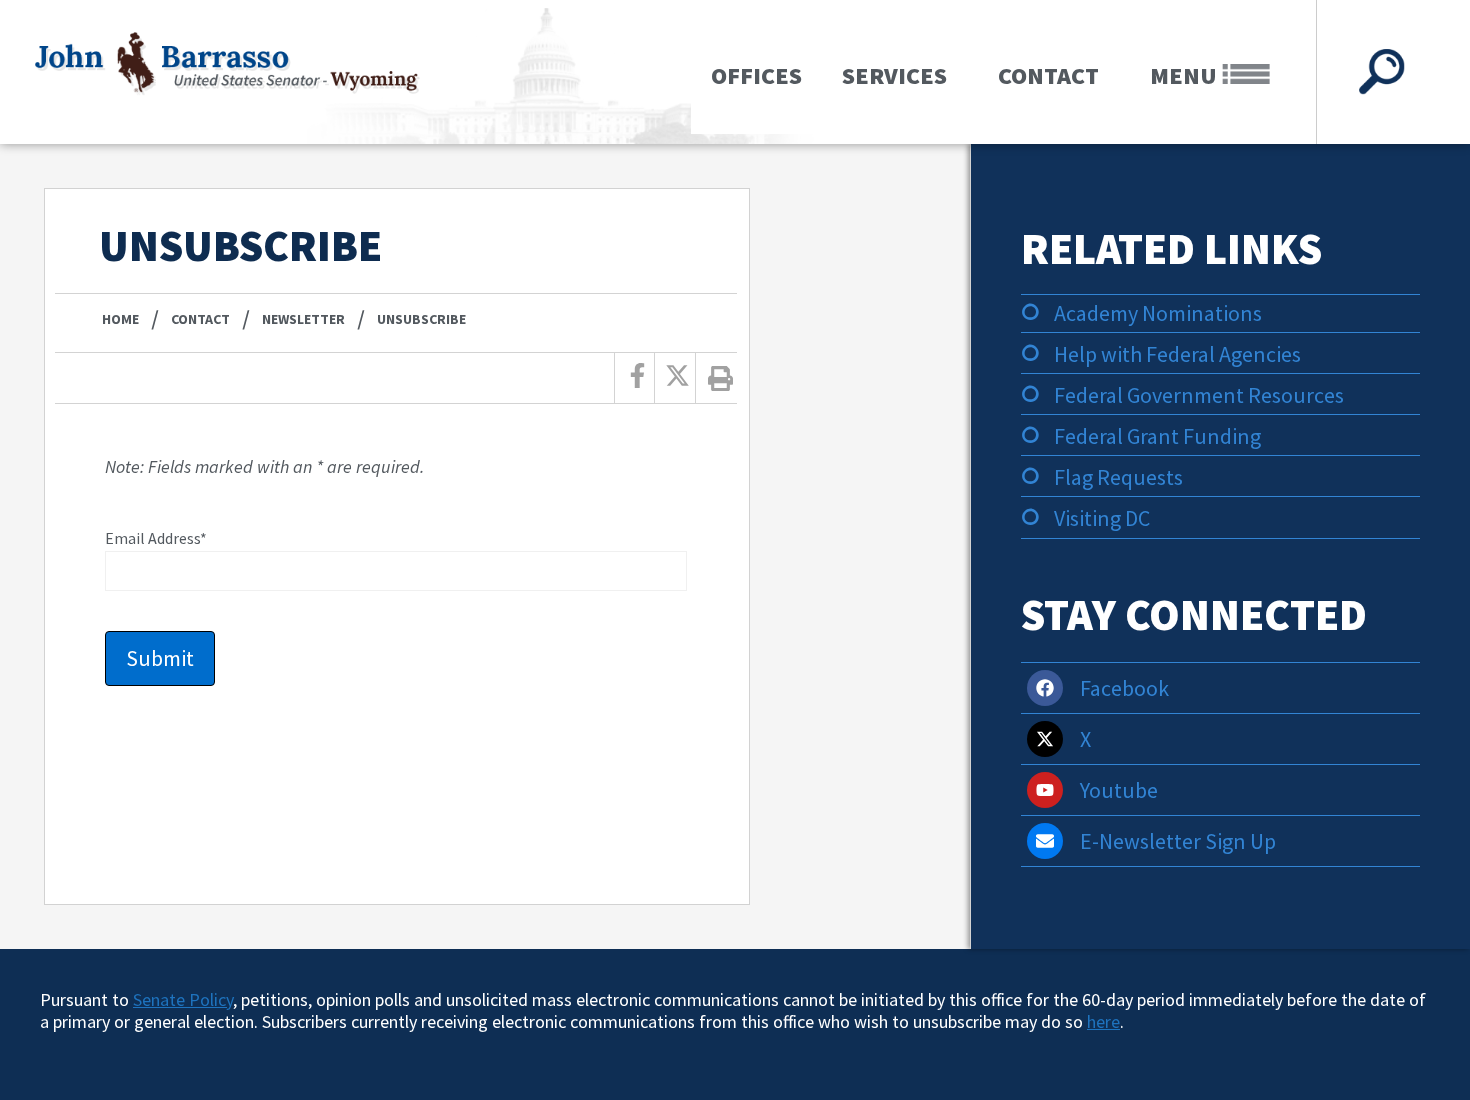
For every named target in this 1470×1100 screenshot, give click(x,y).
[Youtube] (1045, 790)
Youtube (1119, 790)
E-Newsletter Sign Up (1178, 841)
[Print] (721, 378)
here (1103, 1021)
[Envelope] (1045, 841)
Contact (1048, 75)
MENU (1186, 75)
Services (894, 75)
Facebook (1124, 688)
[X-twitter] (1045, 739)
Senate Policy (183, 999)
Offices (756, 75)
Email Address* (156, 538)
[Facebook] (1045, 688)
